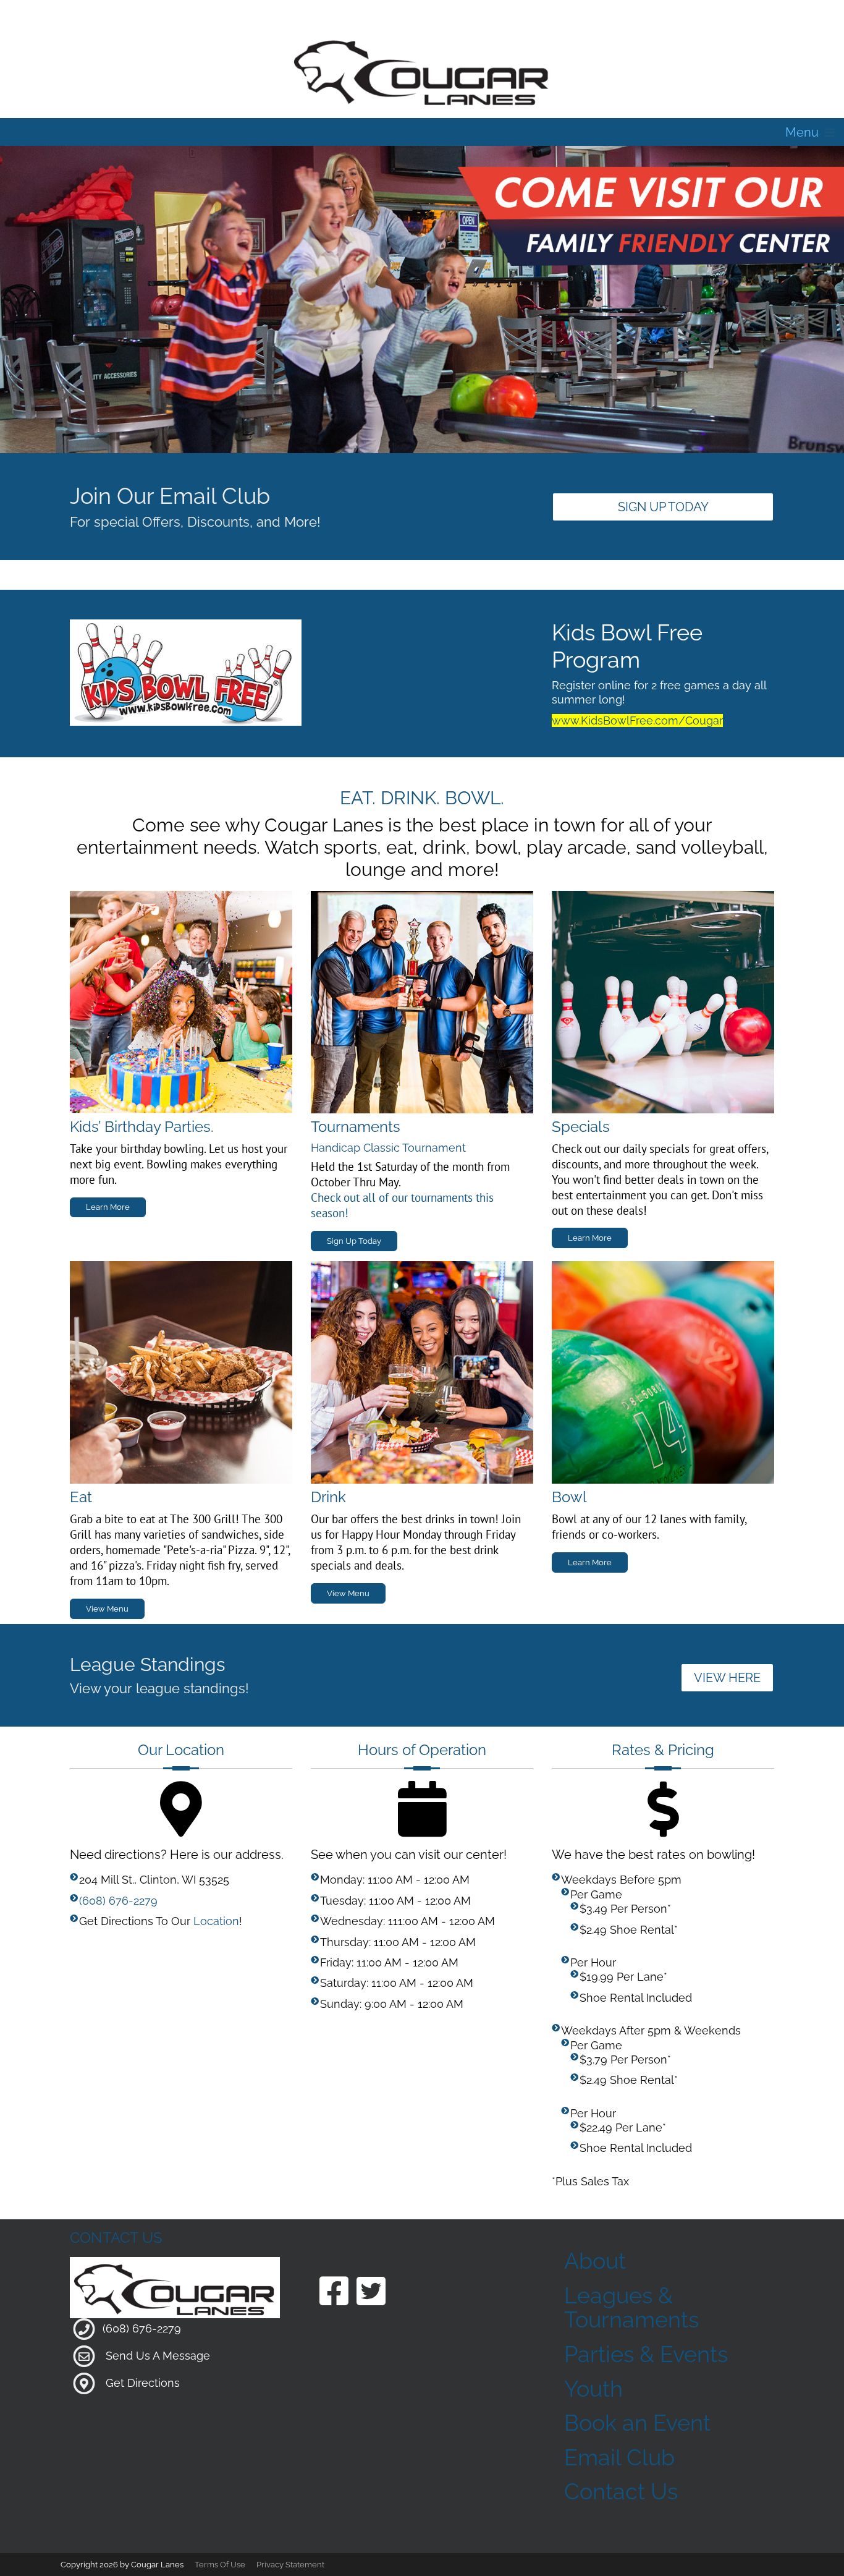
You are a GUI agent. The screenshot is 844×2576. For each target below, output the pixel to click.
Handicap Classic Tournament (388, 1148)
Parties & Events (646, 2354)
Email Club (619, 2457)
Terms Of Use (220, 2565)
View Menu (107, 1609)
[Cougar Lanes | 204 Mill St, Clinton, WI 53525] (422, 70)
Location (216, 1921)
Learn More (108, 1207)
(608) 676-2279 (118, 1901)
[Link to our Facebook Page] (334, 2293)
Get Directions (143, 2382)
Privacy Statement (290, 2565)
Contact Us (621, 2491)
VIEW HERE (727, 1678)
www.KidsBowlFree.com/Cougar (637, 721)
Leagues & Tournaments (631, 2308)
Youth (593, 2389)
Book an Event (637, 2423)
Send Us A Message (158, 2355)
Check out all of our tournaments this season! (402, 1205)
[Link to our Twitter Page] (371, 2293)
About (595, 2261)
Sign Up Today (663, 507)
